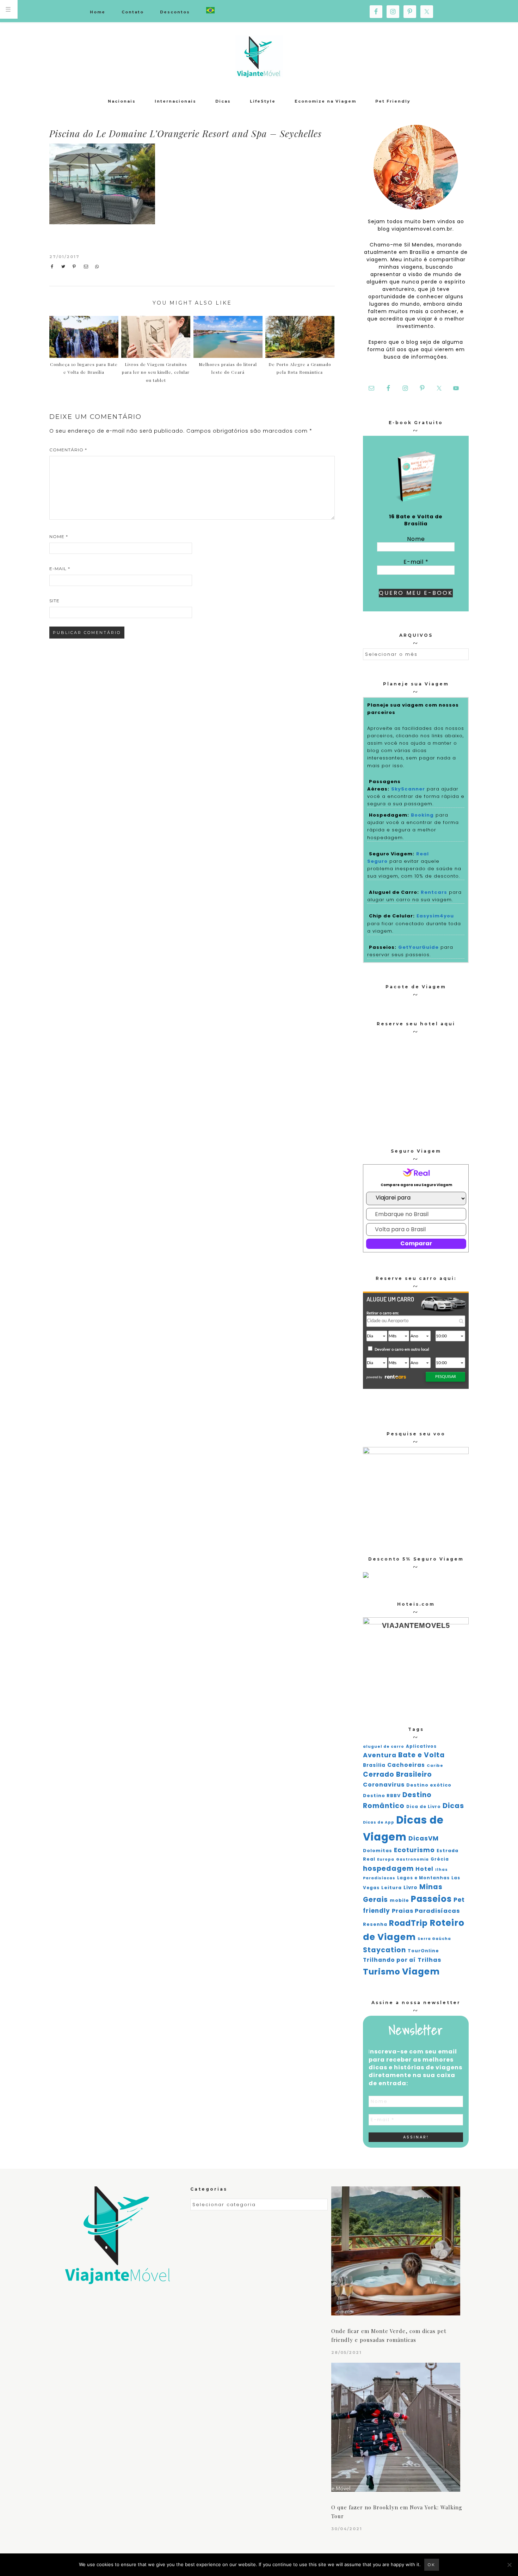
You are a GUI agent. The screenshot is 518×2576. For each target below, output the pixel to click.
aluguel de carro (384, 1747)
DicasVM (424, 1838)
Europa (386, 1859)
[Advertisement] (276, 196)
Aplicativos (421, 1746)
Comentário (68, 450)
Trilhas (429, 1960)
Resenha (375, 1924)
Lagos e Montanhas (423, 1878)
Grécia (440, 1859)
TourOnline (423, 1951)
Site (54, 601)
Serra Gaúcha (434, 1939)
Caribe (435, 1766)
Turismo (382, 1972)
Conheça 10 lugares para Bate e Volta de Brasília (84, 368)
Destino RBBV (382, 1796)
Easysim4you (435, 916)
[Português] (210, 11)
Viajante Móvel (259, 56)
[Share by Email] (88, 267)
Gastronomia (412, 1859)
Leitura (391, 1888)
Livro (411, 1888)
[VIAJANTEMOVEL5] (366, 1576)
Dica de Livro (424, 1807)
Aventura (380, 1755)
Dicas (453, 1806)
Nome (59, 536)
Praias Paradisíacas (426, 1911)
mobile (399, 1900)
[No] (509, 2565)
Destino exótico (429, 1785)
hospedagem (388, 1869)
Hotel (424, 1869)
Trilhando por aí (389, 1960)
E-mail (60, 569)
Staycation (384, 1950)
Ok (432, 2565)
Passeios (431, 1899)
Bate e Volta (421, 1755)
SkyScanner (408, 789)
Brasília (374, 1765)
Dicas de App (379, 1822)
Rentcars (434, 892)
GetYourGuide (418, 947)
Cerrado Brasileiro (397, 1774)
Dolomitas (378, 1851)
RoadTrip (408, 1923)
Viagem (421, 1971)
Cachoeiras (406, 1765)
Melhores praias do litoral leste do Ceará (228, 368)
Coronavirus (384, 1785)
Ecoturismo (414, 1850)
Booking (422, 815)
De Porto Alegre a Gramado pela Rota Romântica (300, 368)
